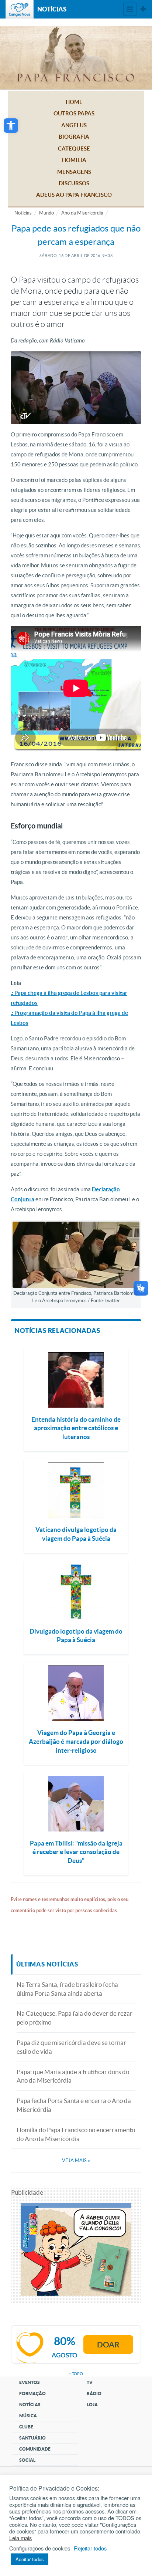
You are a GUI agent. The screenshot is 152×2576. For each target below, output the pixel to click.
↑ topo (76, 2374)
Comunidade (35, 2449)
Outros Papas (74, 113)
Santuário (32, 2438)
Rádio (94, 2393)
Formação (32, 2393)
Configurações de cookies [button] (40, 2548)
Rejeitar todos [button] (90, 2548)
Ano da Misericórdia (82, 213)
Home (74, 102)
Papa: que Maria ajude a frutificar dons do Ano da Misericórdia (73, 2076)
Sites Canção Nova (143, 9)
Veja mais (76, 2160)
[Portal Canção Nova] (20, 9)
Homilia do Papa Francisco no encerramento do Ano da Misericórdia (76, 2134)
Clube (26, 2427)
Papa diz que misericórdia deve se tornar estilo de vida (71, 2047)
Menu (130, 9)
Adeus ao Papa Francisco (74, 195)
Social (27, 2460)
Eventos (30, 2382)
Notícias (23, 213)
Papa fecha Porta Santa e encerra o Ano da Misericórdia (74, 2105)
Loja (92, 2405)
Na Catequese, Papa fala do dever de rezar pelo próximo (75, 2018)
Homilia (74, 160)
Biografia (74, 137)
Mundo (46, 213)
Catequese (74, 148)
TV (90, 2382)
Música (28, 2416)
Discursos (74, 183)
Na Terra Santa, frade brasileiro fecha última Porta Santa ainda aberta (67, 1989)
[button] (11, 126)
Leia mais (20, 2538)
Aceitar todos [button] (30, 2559)
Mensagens (74, 172)
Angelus (74, 125)
